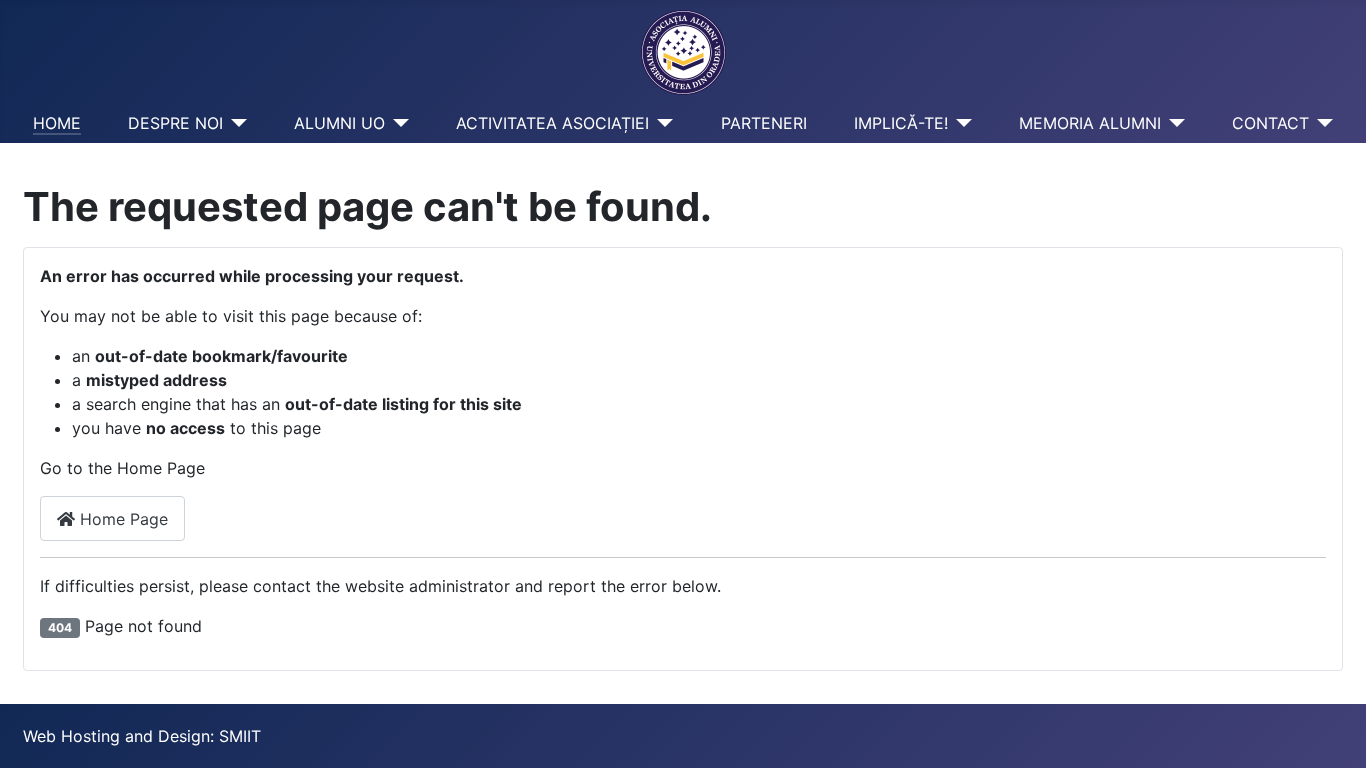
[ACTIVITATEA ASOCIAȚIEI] (661, 123)
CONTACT (1270, 123)
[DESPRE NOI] (235, 123)
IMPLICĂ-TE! (901, 123)
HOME (57, 123)
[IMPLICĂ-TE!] (960, 123)
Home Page (121, 519)
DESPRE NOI (175, 123)
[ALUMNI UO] (397, 123)
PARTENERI (764, 123)
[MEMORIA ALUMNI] (1173, 123)
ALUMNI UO (339, 123)
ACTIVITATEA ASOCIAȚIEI (552, 123)
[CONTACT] (1321, 123)
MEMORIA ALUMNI (1090, 123)
